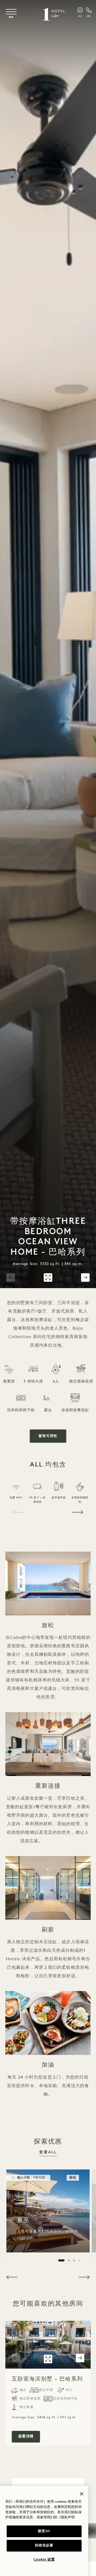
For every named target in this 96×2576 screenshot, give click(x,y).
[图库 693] (48, 1277)
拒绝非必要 (44, 2546)
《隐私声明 (66, 2517)
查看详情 (29, 2436)
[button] (11, 1277)
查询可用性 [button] (48, 1436)
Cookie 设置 (44, 2560)
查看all (48, 2152)
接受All (44, 2531)
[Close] (82, 2494)
